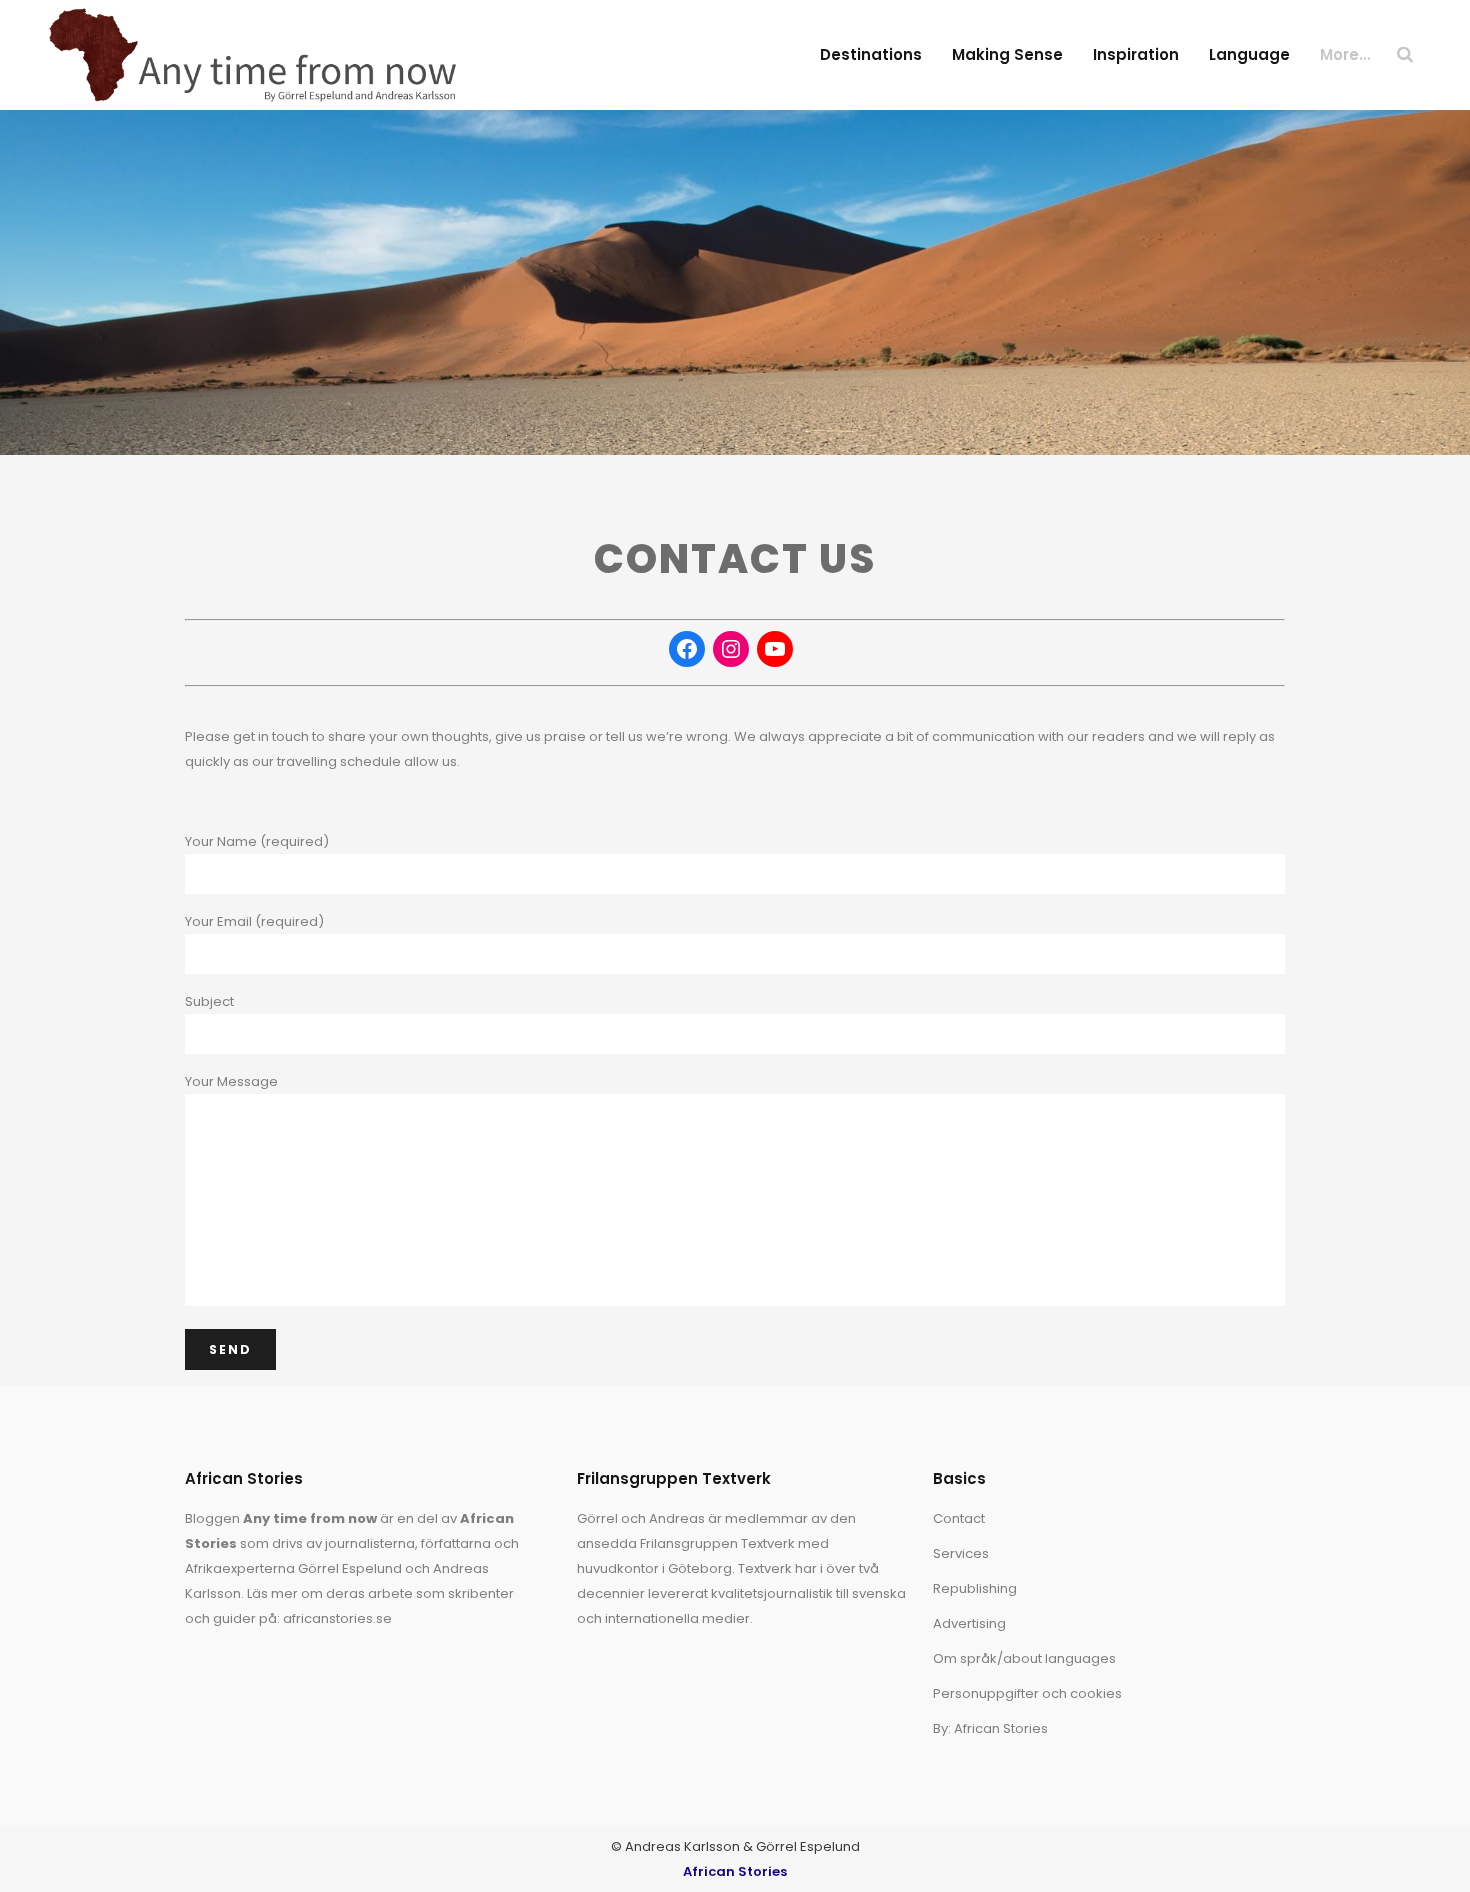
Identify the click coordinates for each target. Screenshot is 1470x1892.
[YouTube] (775, 649)
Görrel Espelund (350, 1568)
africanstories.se (337, 1618)
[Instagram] (731, 649)
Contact (959, 1518)
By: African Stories (990, 1728)
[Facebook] (687, 649)
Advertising (969, 1623)
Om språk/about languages (1024, 1658)
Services (961, 1553)
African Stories (735, 1871)
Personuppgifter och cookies (1027, 1693)
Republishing (975, 1588)
